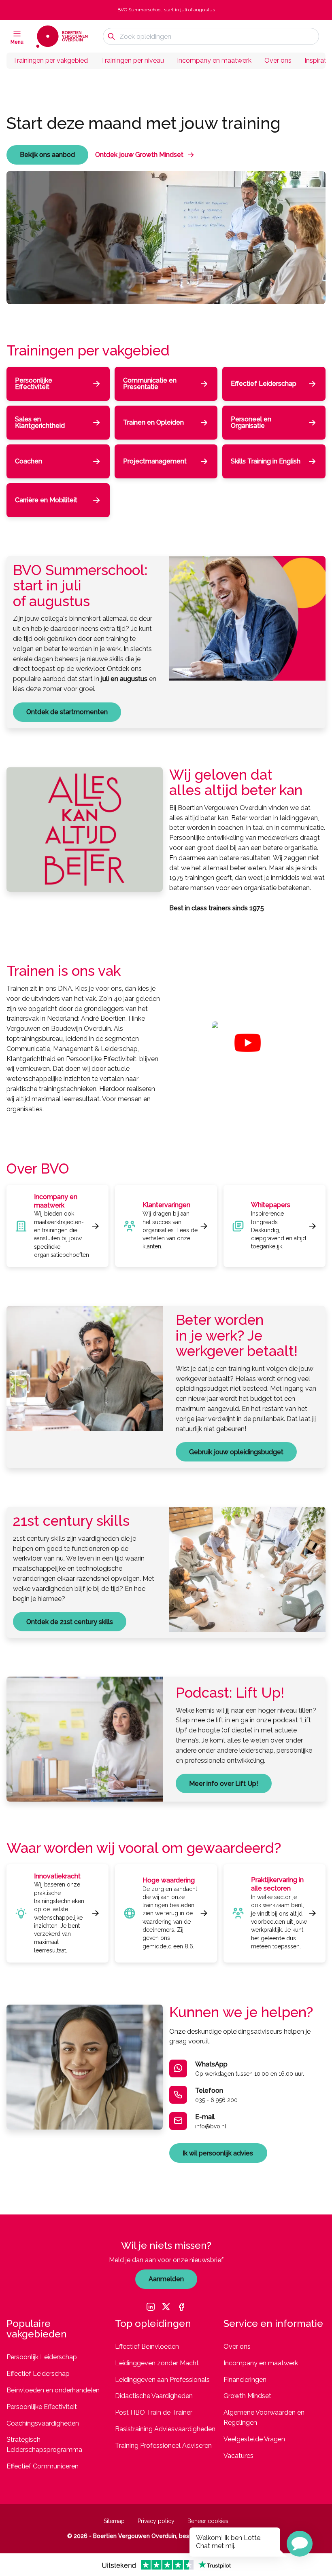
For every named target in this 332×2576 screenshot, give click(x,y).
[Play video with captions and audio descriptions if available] (248, 1043)
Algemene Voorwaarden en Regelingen (264, 2417)
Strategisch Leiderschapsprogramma (44, 2445)
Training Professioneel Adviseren (163, 2446)
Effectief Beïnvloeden (147, 2347)
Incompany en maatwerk (214, 60)
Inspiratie (318, 60)
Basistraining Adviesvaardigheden (165, 2429)
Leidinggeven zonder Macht (157, 2363)
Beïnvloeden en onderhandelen (53, 2390)
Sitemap (114, 2521)
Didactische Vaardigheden (154, 2396)
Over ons (278, 60)
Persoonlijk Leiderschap (42, 2357)
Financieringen (245, 2380)
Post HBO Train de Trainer (154, 2412)
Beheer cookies (208, 2521)
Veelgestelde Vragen (254, 2439)
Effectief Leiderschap (38, 2374)
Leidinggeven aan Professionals (162, 2380)
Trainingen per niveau (132, 60)
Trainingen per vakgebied (50, 60)
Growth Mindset (247, 2396)
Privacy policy (156, 2521)
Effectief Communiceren (43, 2466)
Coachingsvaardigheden (43, 2423)
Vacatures (238, 2456)
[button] (300, 2544)
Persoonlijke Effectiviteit (42, 2407)
